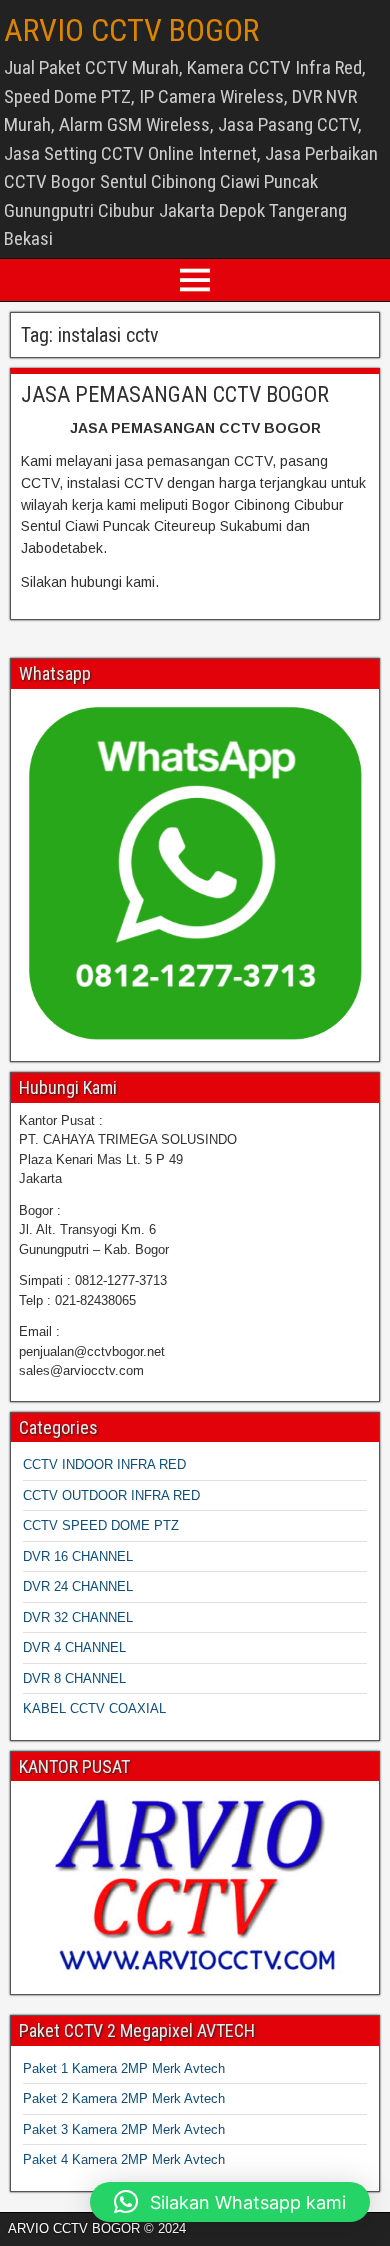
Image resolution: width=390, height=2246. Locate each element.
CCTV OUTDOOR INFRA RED (111, 1495)
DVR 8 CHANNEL (74, 1678)
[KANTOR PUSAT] (195, 1885)
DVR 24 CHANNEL (78, 1586)
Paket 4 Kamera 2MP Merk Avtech (124, 2159)
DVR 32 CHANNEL (78, 1617)
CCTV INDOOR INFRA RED (104, 1464)
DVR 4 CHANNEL (74, 1647)
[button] (230, 2202)
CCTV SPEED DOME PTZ (101, 1525)
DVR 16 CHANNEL (78, 1556)
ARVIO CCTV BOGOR (131, 30)
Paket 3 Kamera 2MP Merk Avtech (124, 2129)
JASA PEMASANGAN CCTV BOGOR (175, 394)
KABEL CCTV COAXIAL (94, 1708)
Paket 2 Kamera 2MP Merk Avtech (124, 2098)
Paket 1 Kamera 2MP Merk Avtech (124, 2068)
